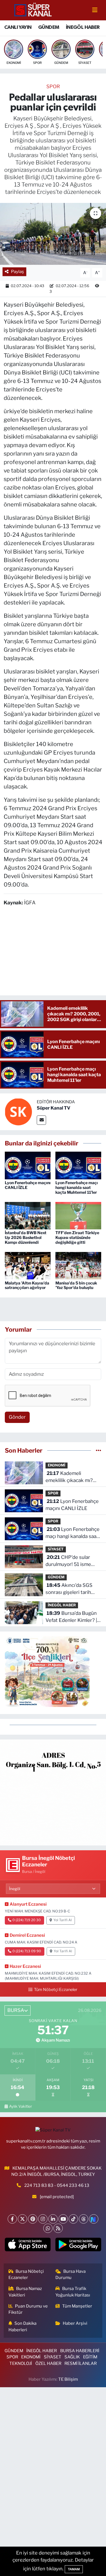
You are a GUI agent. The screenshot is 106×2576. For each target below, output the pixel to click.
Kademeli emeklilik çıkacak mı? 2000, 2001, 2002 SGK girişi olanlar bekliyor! (72, 1477)
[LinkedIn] (53, 2219)
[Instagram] (43, 2219)
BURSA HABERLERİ (80, 2351)
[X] (22, 2219)
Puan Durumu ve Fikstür (28, 2309)
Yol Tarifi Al (63, 1920)
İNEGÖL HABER (83, 27)
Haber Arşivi (75, 2323)
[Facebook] (12, 2219)
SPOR (53, 86)
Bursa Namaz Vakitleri (25, 2292)
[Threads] (84, 2219)
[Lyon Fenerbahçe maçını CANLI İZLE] (28, 1165)
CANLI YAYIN (18, 27)
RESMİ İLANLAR (81, 2363)
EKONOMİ (57, 1465)
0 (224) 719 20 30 (27, 1920)
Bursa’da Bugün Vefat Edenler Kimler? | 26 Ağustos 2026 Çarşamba (71, 1617)
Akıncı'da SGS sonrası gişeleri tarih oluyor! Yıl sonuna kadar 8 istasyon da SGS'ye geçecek (72, 1589)
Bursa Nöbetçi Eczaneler (26, 2274)
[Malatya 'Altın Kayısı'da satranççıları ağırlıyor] (28, 1265)
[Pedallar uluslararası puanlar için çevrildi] (53, 234)
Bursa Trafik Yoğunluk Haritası (73, 2292)
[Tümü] (99, 1450)
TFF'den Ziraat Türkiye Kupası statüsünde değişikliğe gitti (77, 1237)
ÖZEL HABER (48, 2363)
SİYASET (56, 1549)
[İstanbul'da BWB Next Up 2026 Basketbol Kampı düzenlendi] (28, 1215)
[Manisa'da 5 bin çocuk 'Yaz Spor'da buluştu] (78, 1265)
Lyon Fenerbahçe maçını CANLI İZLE (28, 1185)
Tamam (74, 2569)
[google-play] (78, 2246)
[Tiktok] (73, 2219)
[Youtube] (63, 2219)
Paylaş (18, 272)
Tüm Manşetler (77, 2306)
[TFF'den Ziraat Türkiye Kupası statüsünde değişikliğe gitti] (78, 1215)
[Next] (94, 2219)
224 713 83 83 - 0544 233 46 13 (57, 2185)
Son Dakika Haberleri (23, 2326)
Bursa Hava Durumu (71, 2274)
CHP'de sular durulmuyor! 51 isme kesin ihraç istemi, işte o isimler (73, 1561)
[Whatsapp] (48, 2228)
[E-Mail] (41, 1120)
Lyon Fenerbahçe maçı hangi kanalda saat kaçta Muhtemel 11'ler (77, 1187)
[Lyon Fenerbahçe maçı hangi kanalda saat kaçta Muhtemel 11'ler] (78, 1165)
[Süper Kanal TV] (33, 10)
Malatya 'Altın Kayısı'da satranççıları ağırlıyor (27, 1285)
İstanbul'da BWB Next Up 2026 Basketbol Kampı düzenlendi (26, 1237)
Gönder (17, 1417)
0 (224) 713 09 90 (27, 1951)
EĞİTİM (90, 2357)
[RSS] (58, 2228)
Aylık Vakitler (20, 2106)
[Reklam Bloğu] (53, 1792)
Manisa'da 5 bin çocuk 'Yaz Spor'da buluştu (76, 1285)
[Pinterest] (33, 2219)
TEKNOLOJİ (21, 2363)
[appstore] (28, 2246)
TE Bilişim (68, 2379)
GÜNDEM (49, 27)
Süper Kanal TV (54, 1108)
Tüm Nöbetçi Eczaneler (56, 1990)
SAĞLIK (72, 2357)
